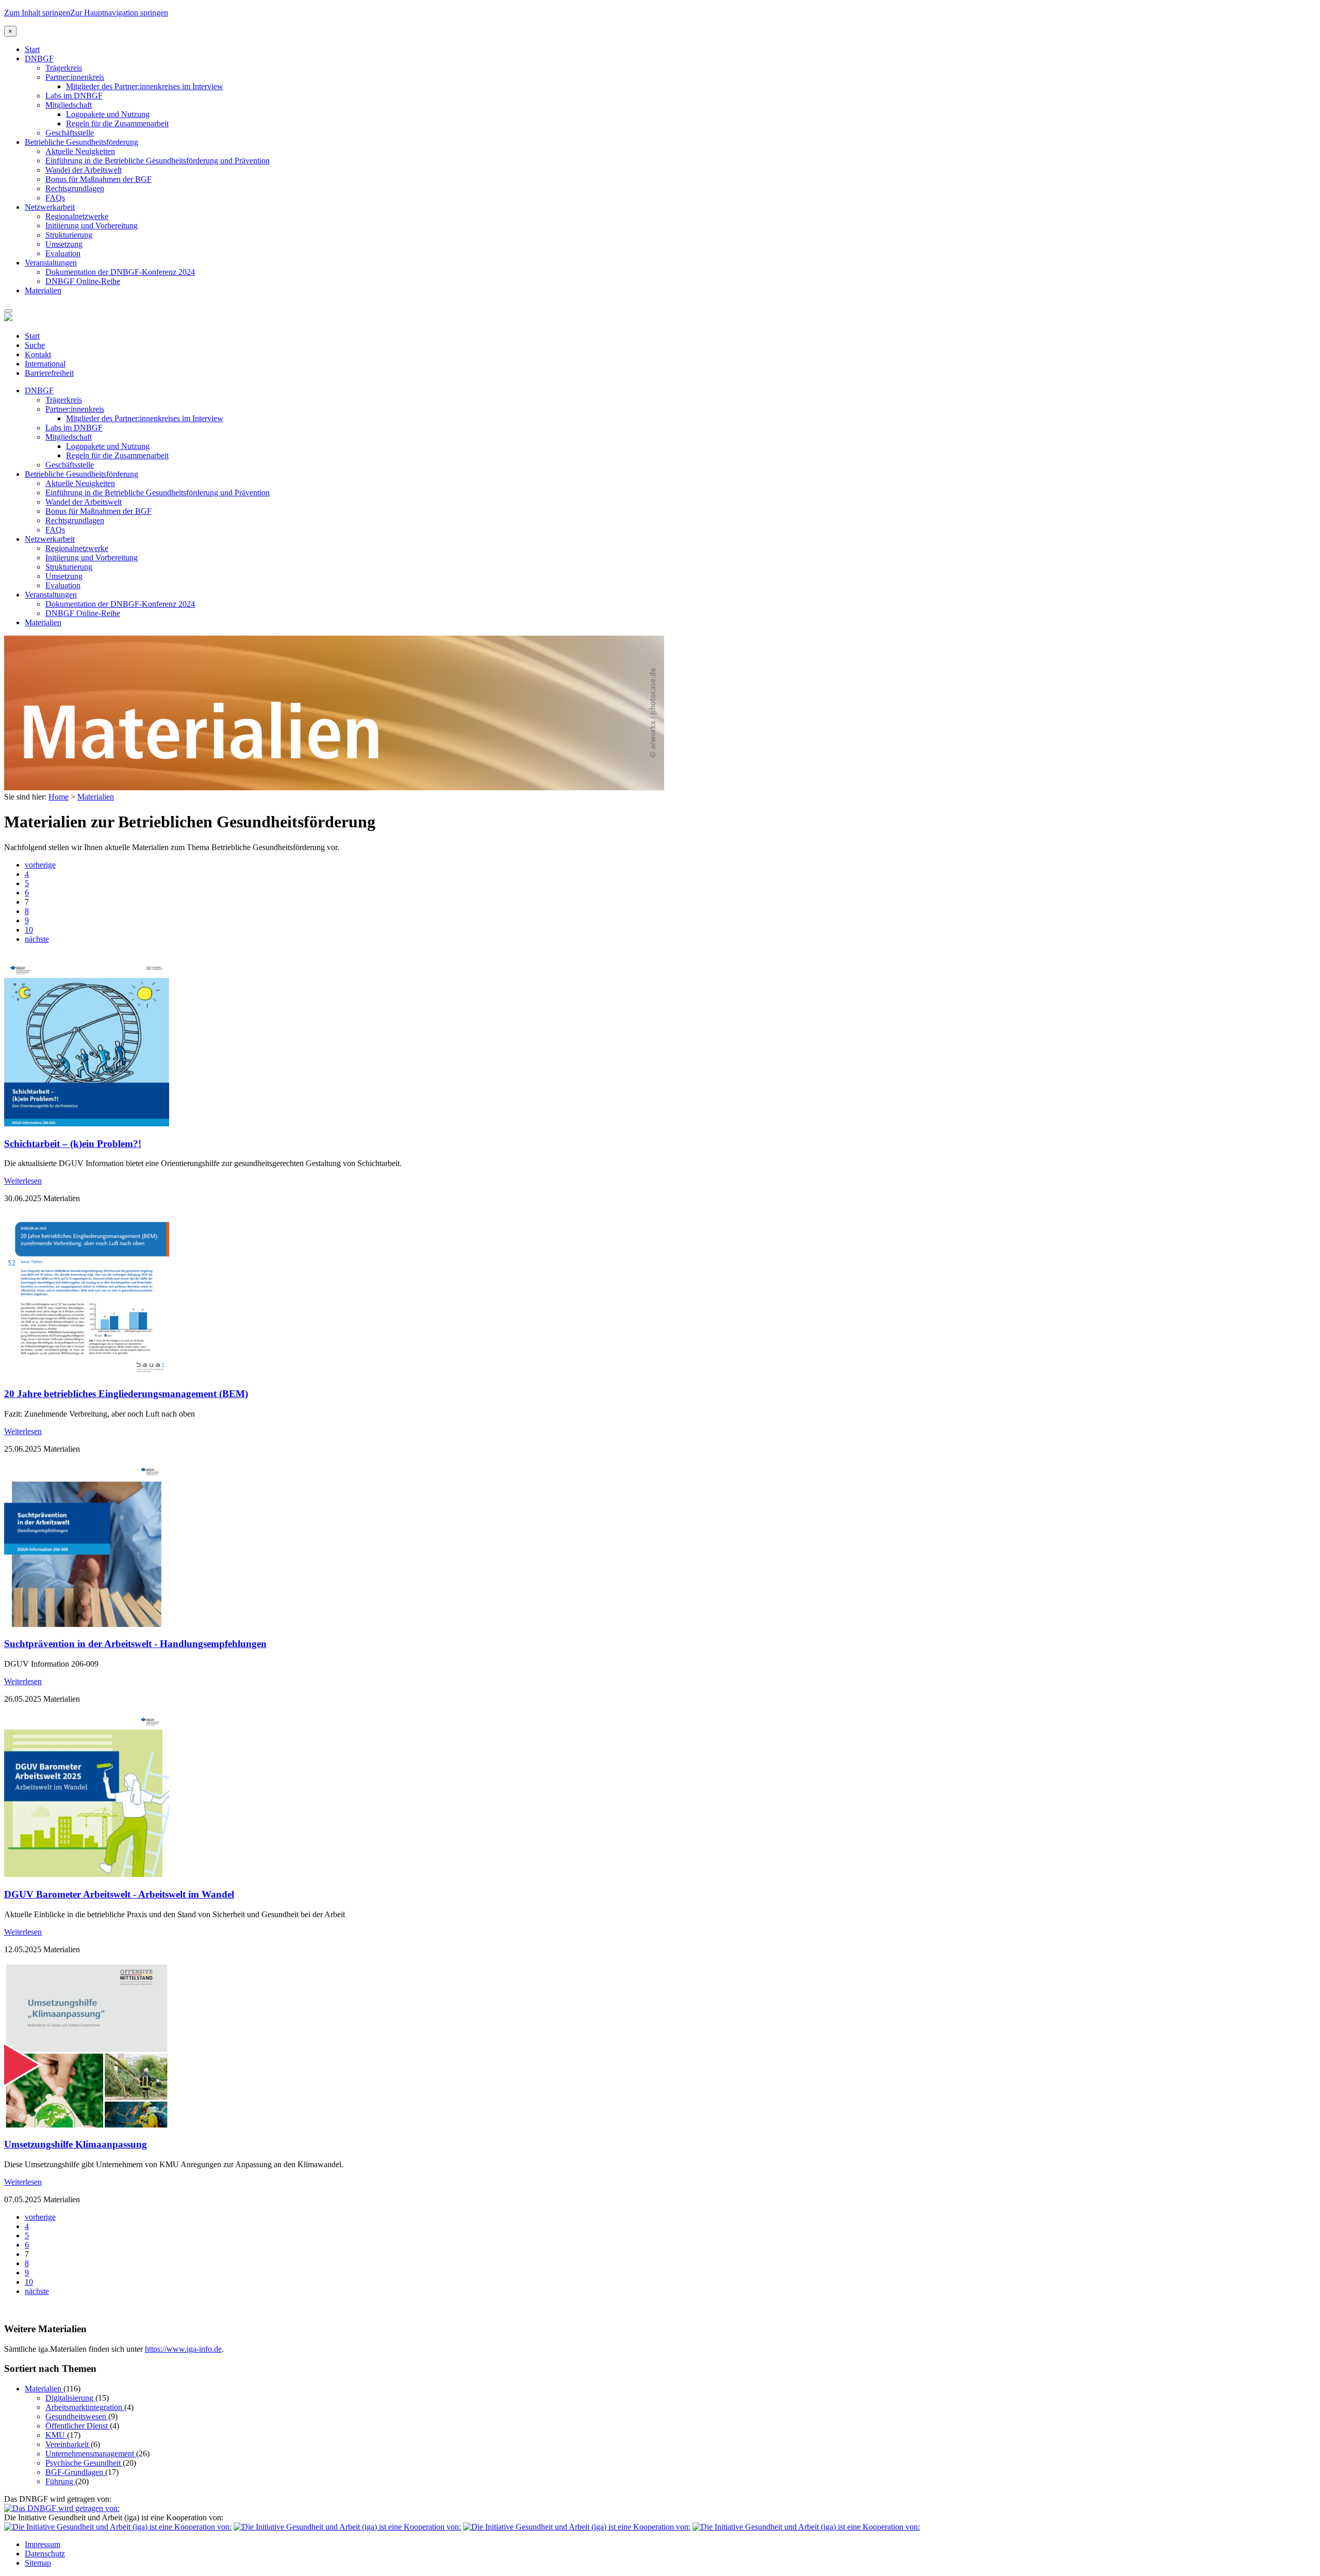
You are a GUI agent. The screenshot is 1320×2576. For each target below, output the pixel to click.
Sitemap (38, 2563)
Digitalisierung (70, 2398)
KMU (56, 2435)
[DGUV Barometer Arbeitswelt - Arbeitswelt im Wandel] (87, 1874)
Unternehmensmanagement (91, 2454)
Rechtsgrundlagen (75, 188)
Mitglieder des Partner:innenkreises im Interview (145, 86)
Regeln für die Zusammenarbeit (117, 123)
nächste (37, 939)
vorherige (40, 865)
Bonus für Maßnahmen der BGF (98, 179)
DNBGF (39, 59)
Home (59, 797)
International (45, 364)
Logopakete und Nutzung (108, 114)
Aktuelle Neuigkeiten (80, 151)
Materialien (43, 290)
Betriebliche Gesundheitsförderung (81, 142)
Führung (60, 2481)
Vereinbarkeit (68, 2444)
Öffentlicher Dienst (78, 2426)
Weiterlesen (23, 1181)
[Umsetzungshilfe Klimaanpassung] (87, 2125)
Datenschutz (45, 2554)
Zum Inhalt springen (37, 13)
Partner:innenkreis (75, 77)
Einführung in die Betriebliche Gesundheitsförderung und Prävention (158, 161)
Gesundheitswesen (77, 2416)
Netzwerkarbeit (50, 207)
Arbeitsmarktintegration (85, 2407)
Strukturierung (69, 235)
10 (29, 930)
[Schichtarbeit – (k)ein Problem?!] (87, 1124)
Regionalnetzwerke (77, 216)
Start (32, 49)
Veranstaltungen (51, 263)
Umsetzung (64, 244)
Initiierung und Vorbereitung (92, 226)
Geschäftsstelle (70, 133)
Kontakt (38, 354)
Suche (35, 345)
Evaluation (63, 253)
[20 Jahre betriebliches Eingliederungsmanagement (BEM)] (87, 1374)
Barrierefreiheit (49, 373)
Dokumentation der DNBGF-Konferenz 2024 (120, 272)
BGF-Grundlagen (75, 2472)
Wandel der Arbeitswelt (84, 170)
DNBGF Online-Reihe (83, 281)
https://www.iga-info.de (183, 2349)
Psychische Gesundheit (84, 2463)
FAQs (55, 198)
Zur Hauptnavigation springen (119, 13)
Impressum (43, 2544)
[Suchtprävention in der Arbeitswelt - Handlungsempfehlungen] (87, 1624)
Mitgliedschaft (69, 105)
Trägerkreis (64, 68)
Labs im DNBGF (74, 96)
